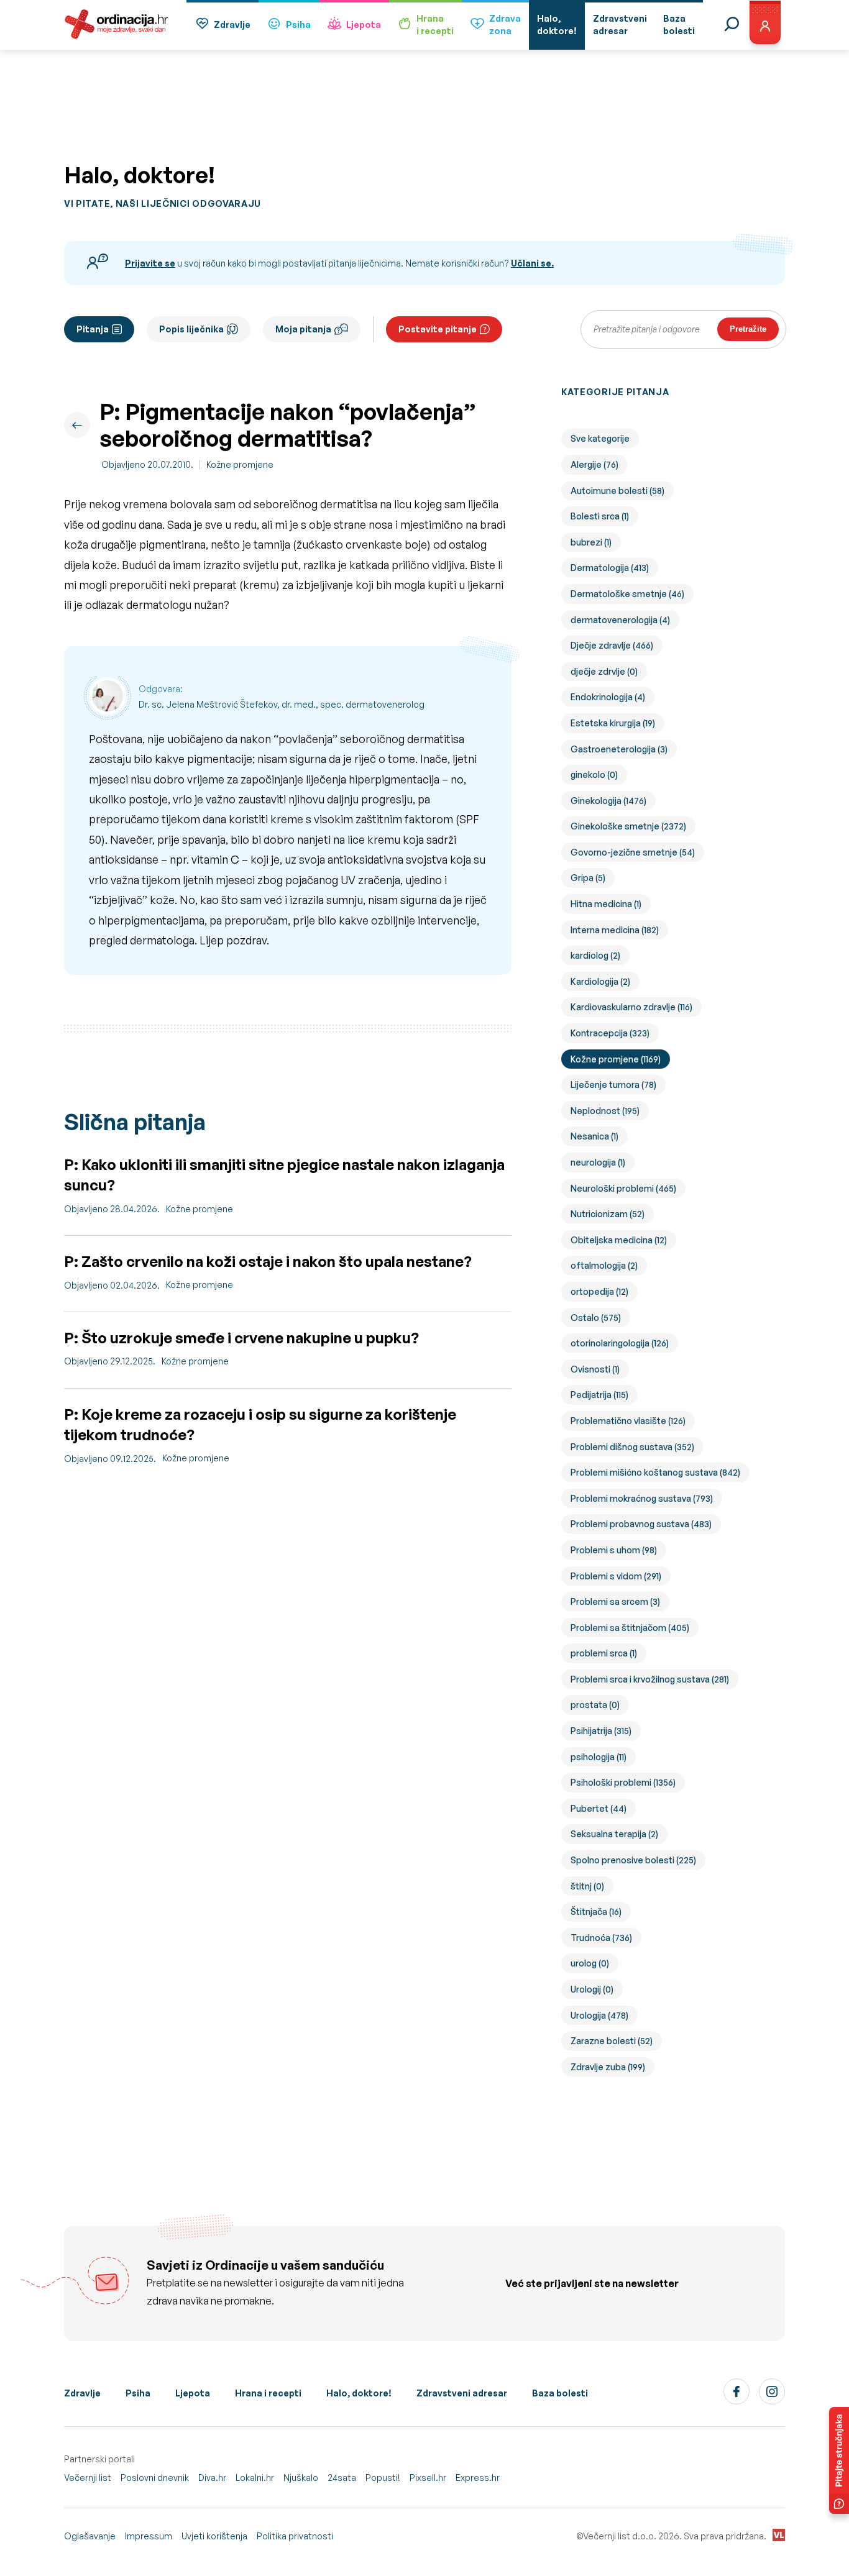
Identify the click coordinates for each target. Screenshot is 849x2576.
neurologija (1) (598, 1162)
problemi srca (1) (604, 1653)
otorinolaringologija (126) (620, 1343)
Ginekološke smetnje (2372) (628, 826)
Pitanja (93, 329)
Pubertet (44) (599, 1808)
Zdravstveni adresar (462, 2393)
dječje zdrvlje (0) (604, 671)
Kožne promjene (240, 464)
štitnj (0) (587, 1886)
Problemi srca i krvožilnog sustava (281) (650, 1679)
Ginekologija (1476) (608, 801)
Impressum (149, 2536)
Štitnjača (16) (596, 1911)
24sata (342, 2478)
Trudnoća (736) (601, 1938)
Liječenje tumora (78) (613, 1085)
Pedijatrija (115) (599, 1395)
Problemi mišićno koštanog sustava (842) (655, 1472)
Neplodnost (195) (605, 1111)
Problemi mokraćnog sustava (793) (642, 1498)
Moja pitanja (303, 329)
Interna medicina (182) (615, 930)
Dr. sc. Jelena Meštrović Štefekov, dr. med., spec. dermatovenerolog (282, 704)
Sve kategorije (600, 438)
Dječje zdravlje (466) (612, 645)
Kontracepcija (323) (610, 1033)
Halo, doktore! (359, 2393)
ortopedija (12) (599, 1291)
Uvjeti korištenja (214, 2536)
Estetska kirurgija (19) (613, 723)
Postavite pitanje (438, 329)
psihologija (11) (599, 1757)
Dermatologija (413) (610, 568)
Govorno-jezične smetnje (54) (633, 852)
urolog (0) (590, 1963)
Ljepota (364, 25)
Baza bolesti (560, 2393)
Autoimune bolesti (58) (617, 491)
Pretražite (748, 329)
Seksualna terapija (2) (614, 1834)
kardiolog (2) (595, 955)
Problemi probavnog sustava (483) (641, 1524)
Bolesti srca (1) (600, 516)
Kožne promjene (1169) (616, 1059)
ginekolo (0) (594, 774)
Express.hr (478, 2478)
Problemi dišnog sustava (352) (632, 1447)
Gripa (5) (588, 878)
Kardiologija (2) (600, 981)
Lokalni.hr (255, 2478)
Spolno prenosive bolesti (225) (633, 1860)
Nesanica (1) (594, 1136)
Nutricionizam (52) (608, 1214)
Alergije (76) (594, 464)
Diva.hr (212, 2478)
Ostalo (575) (596, 1318)
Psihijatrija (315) (601, 1731)
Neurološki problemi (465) (623, 1188)
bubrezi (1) (591, 542)
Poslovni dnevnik (155, 2478)
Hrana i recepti (268, 2393)
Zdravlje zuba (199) (608, 2067)
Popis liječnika (191, 329)
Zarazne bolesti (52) (612, 2041)
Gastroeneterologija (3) (619, 749)
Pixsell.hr (428, 2478)
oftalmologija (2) (604, 1265)
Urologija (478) (599, 2015)
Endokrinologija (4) (608, 697)
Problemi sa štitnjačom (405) (630, 1628)
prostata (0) (595, 1705)
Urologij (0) (592, 1989)
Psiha (298, 25)
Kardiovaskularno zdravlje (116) (631, 1007)
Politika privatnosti (295, 2536)
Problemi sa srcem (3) (615, 1601)
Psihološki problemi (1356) (623, 1782)
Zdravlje (232, 25)
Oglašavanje (90, 2536)
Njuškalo (301, 2478)
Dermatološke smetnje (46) (627, 594)
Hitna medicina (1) (606, 904)
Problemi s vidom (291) (616, 1576)
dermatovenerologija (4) (620, 620)
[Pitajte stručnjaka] (839, 2460)
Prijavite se (150, 263)
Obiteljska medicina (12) (619, 1240)
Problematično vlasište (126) (628, 1421)
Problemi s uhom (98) (614, 1550)
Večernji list (88, 2478)
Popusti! (383, 2478)
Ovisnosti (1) (595, 1369)
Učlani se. (532, 263)
